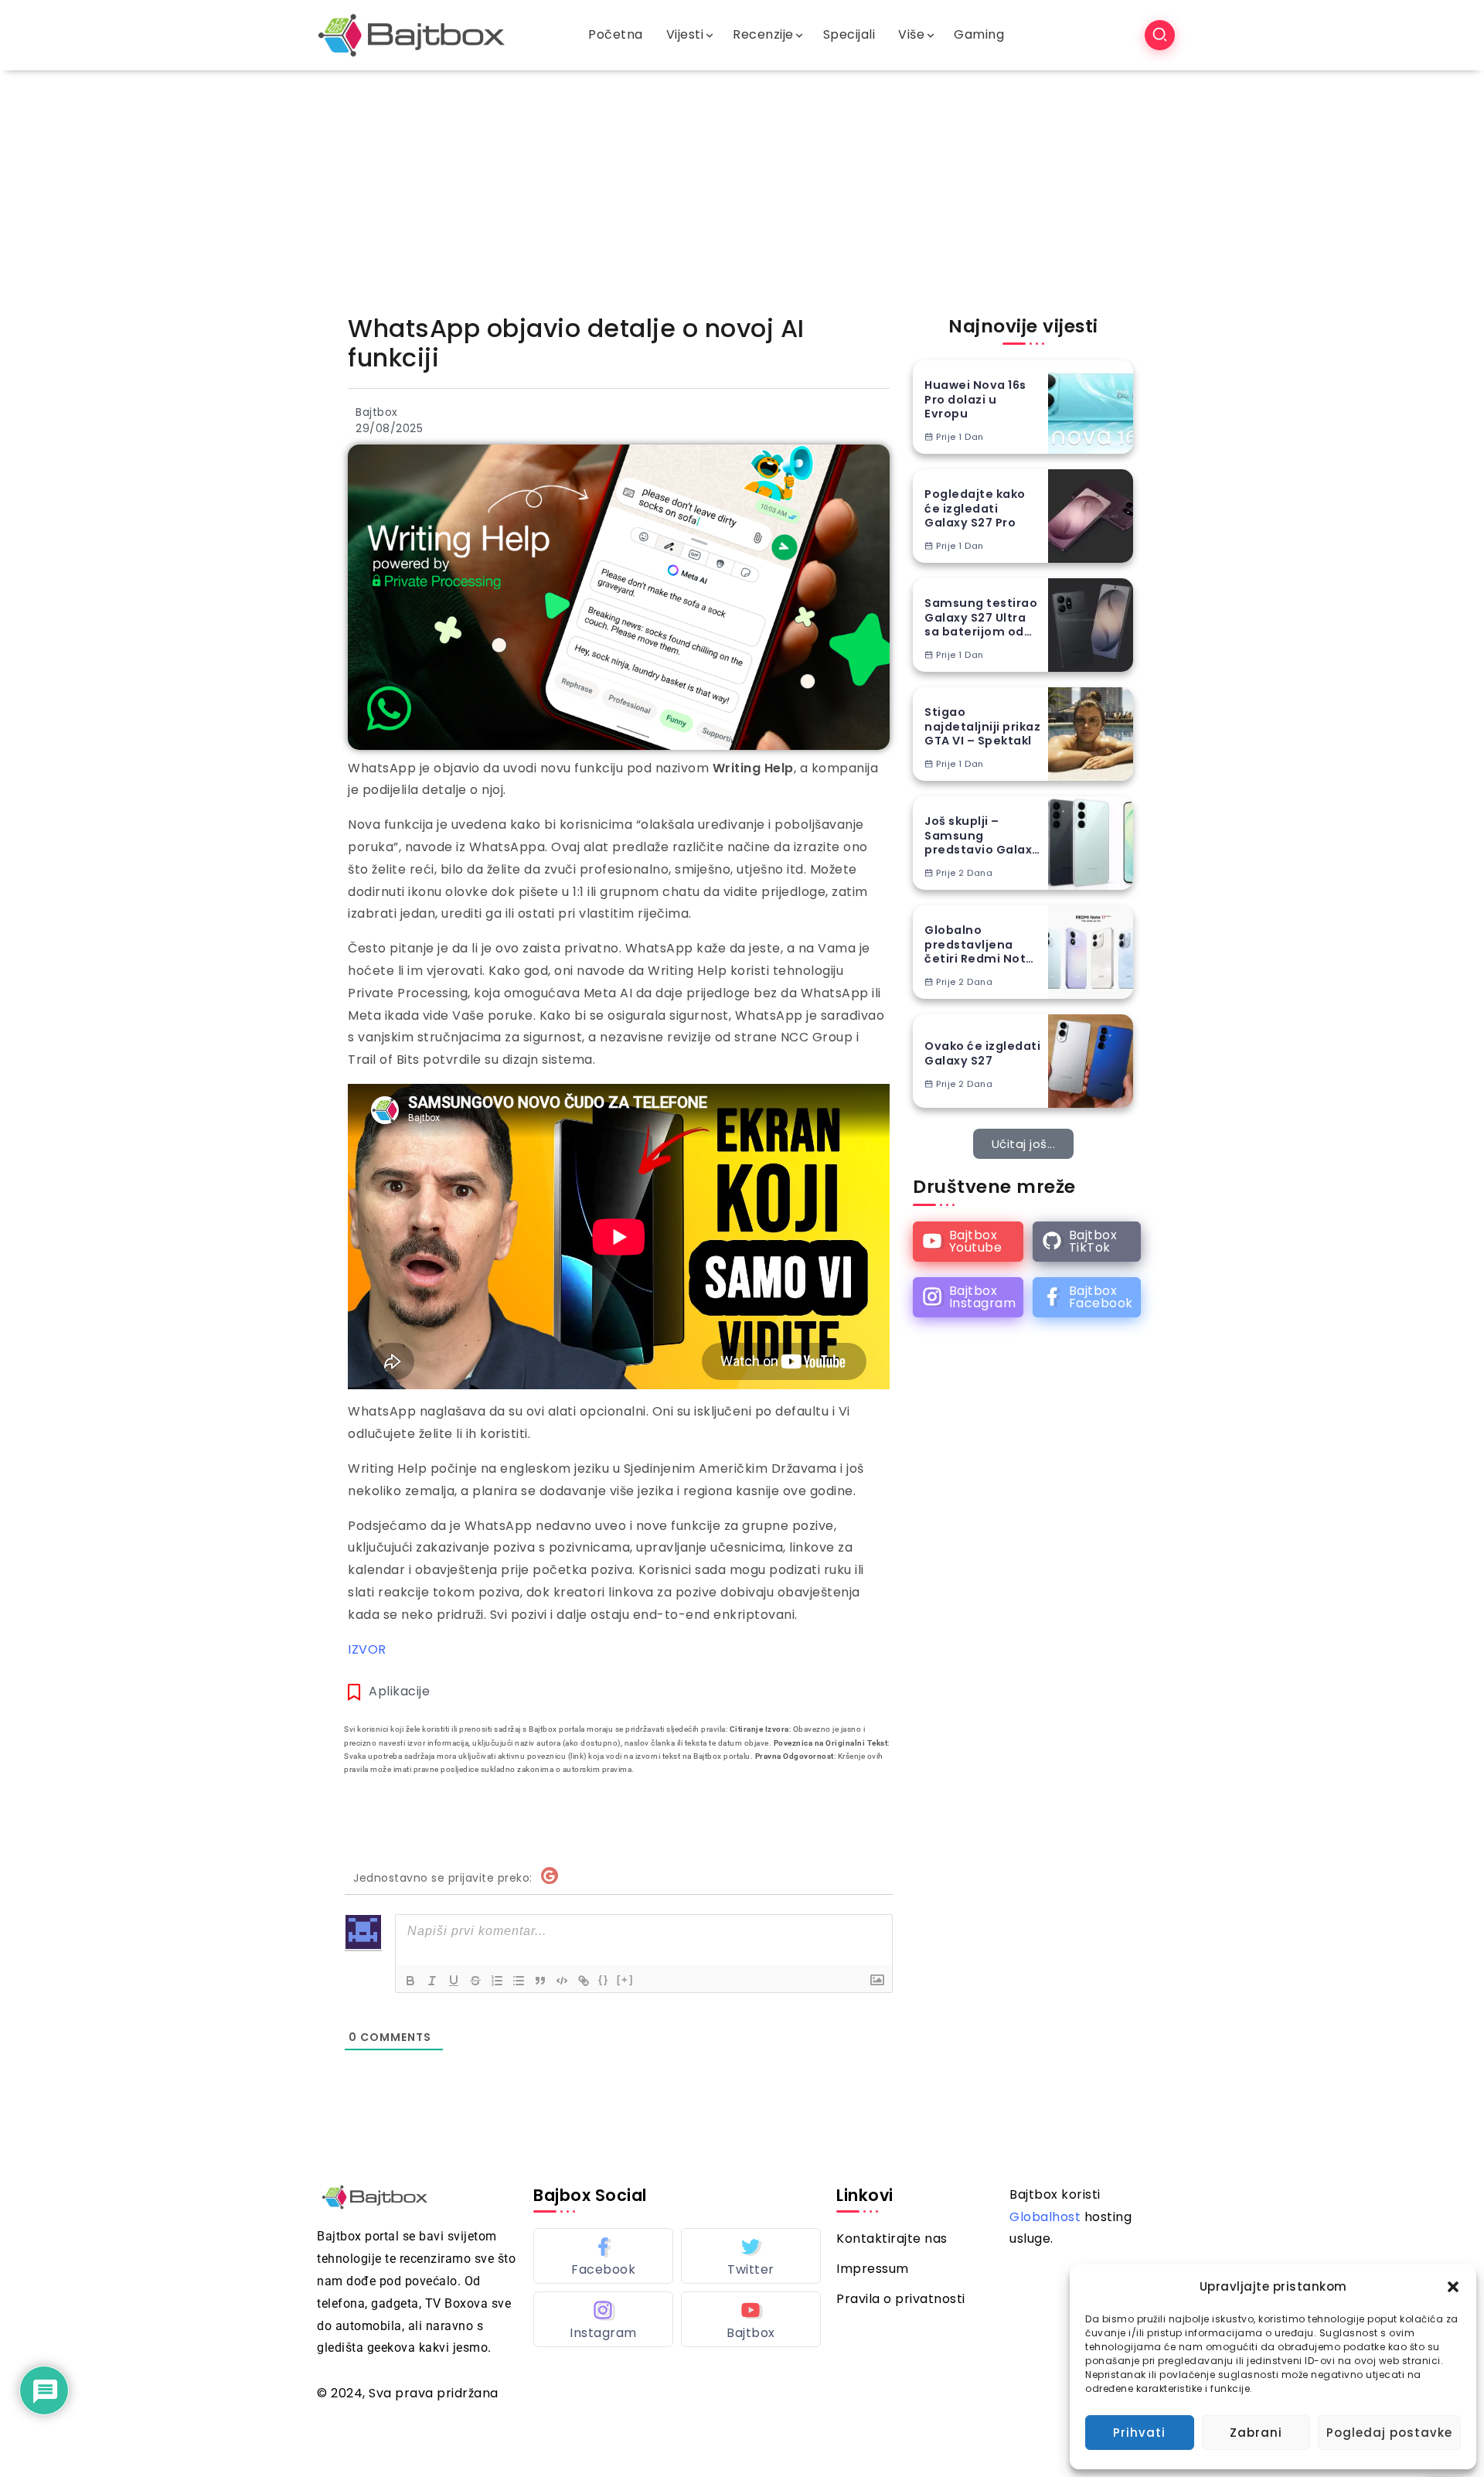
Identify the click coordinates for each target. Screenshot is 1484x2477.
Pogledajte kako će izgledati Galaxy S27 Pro (975, 509)
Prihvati (1139, 2433)
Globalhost (1045, 2217)
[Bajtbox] (412, 34)
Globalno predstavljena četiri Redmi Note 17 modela (979, 945)
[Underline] (454, 1981)
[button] (1453, 2287)
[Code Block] (562, 1981)
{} (604, 1980)
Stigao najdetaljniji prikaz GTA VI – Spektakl (982, 727)
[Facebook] (1087, 1297)
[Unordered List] (519, 1981)
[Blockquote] (540, 1981)
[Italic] (432, 1981)
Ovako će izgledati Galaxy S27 (982, 1053)
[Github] (1087, 1242)
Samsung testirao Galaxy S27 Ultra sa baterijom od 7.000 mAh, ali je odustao (981, 618)
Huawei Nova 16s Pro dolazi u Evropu (975, 400)
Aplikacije (399, 1691)
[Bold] (410, 1981)
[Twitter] (751, 2256)
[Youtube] (968, 1242)
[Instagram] (968, 1297)
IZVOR (367, 1649)
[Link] (584, 1981)
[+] (625, 1980)
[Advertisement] (742, 186)
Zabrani (1256, 2433)
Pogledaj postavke (1389, 2433)
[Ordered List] (497, 1981)
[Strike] (475, 1981)
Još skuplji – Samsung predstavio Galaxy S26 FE (982, 836)
